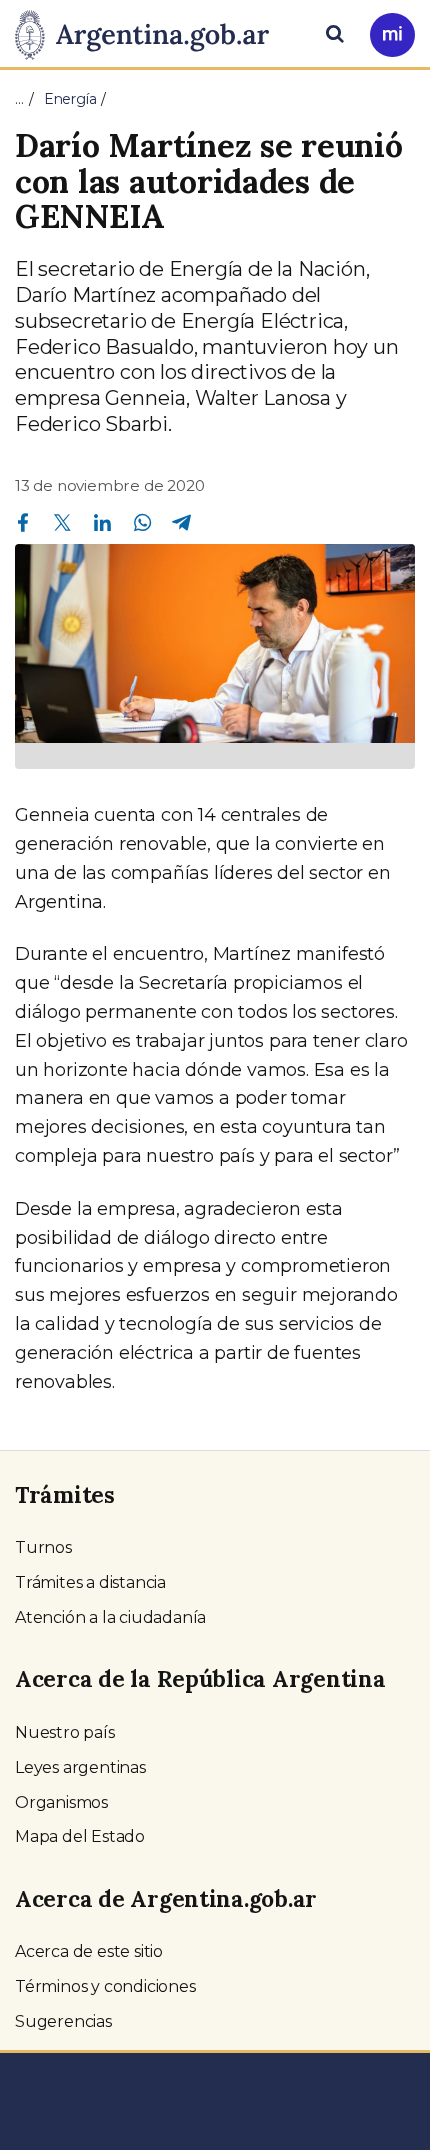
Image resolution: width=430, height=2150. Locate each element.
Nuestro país (65, 1732)
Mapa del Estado (80, 1836)
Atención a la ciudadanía (110, 1617)
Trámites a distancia (90, 1582)
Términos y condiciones (105, 1986)
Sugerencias (63, 2021)
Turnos (43, 1547)
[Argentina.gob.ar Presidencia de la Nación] (149, 32)
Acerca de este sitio (89, 1951)
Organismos (61, 1802)
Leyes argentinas (80, 1767)
